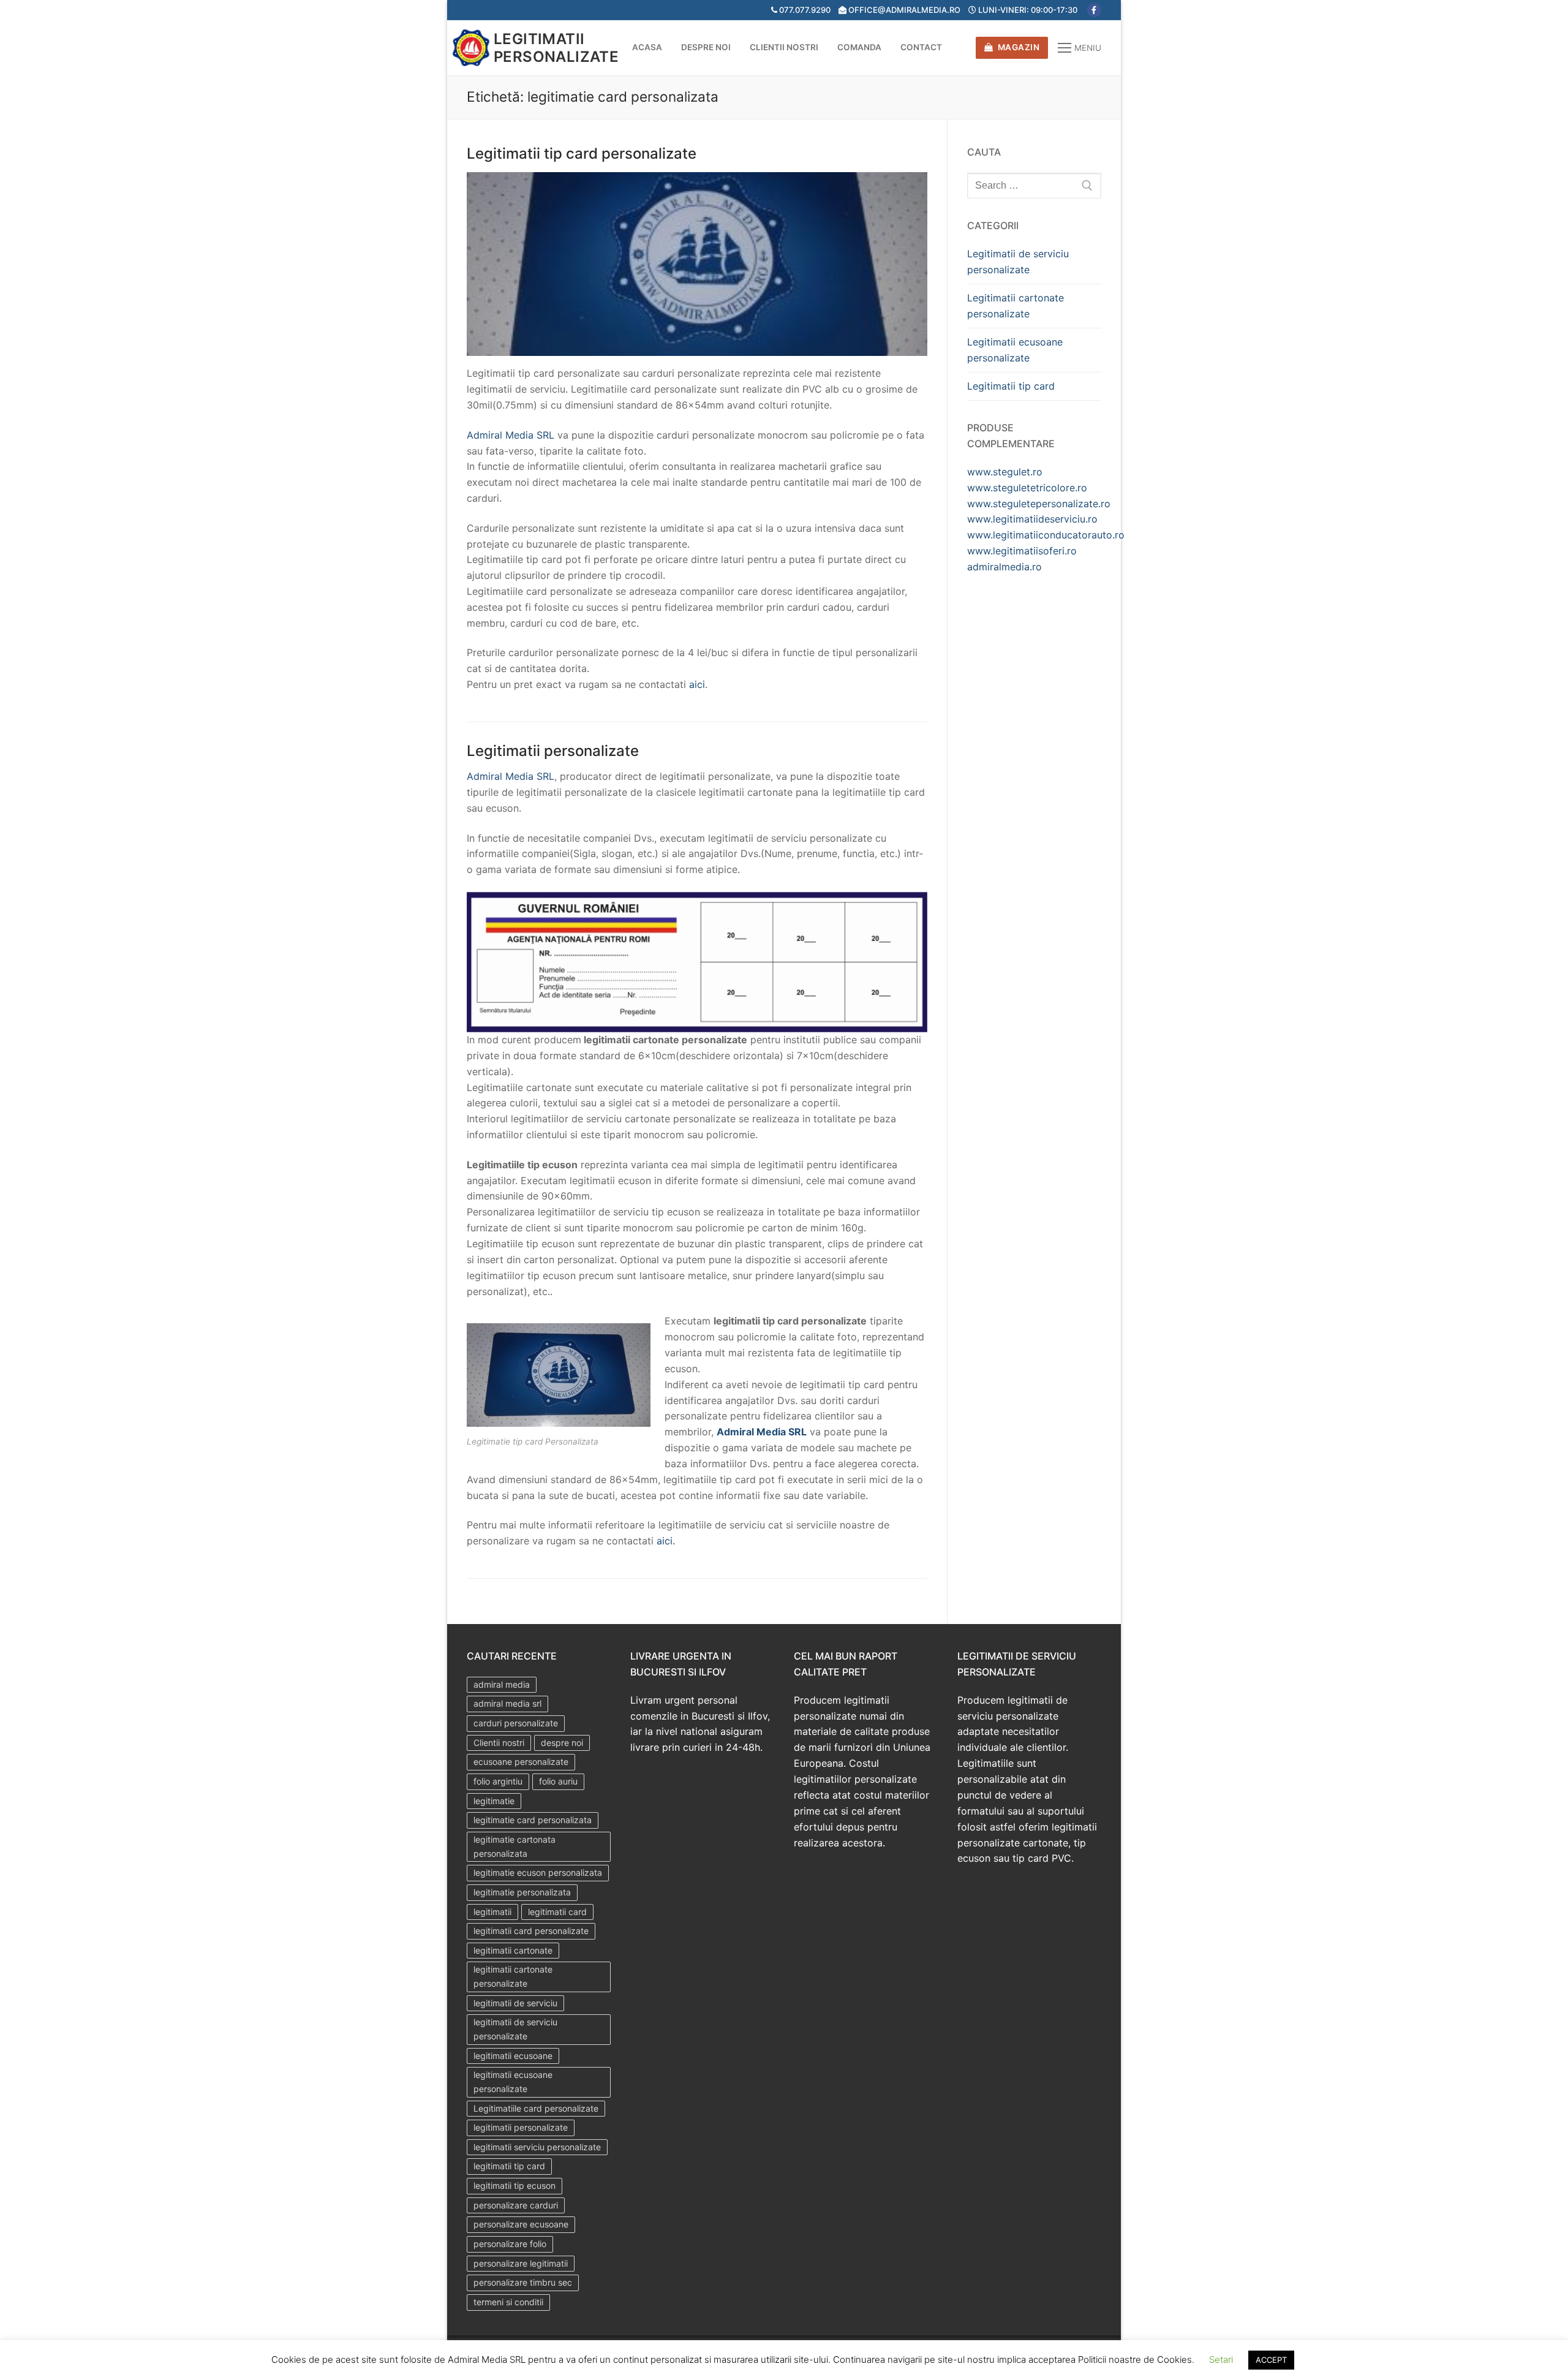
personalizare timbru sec (523, 2282)
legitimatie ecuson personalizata (538, 1872)
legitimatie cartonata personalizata (514, 1846)
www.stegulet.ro (1005, 472)
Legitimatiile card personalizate (536, 2108)
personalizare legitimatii (521, 2263)
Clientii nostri (499, 1743)
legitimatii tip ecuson (514, 2185)
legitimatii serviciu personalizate (537, 2147)
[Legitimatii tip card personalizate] (697, 264)
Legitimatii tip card (1011, 386)
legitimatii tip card (509, 2166)
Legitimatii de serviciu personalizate (1018, 262)
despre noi (562, 1743)
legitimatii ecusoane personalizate (513, 2082)
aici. (666, 1541)
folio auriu (558, 1781)
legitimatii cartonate (513, 1950)
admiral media (502, 1684)
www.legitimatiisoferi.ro (1022, 551)
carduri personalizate (516, 1723)
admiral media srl (507, 1703)
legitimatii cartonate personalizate (513, 1976)
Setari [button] (1221, 2359)
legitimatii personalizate (521, 2127)
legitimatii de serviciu (515, 2003)
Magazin (1017, 47)
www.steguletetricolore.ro (1027, 488)
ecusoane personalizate (521, 1762)
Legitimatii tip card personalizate (582, 153)
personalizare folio (510, 2244)
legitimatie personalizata (522, 1892)
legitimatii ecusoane (513, 2056)
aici (697, 684)
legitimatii (492, 1912)
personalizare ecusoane (521, 2224)
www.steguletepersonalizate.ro (1039, 504)
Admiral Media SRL (511, 435)
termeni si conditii (508, 2302)
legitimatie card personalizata (533, 1820)
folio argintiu (498, 1781)
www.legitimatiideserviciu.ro (1032, 519)
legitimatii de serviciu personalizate (515, 2029)
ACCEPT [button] (1271, 2360)
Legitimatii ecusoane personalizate (1015, 350)
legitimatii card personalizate (531, 1931)
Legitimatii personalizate (556, 48)
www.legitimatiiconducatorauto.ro (1046, 535)
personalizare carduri (516, 2205)
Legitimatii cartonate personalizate (1016, 306)
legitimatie (494, 1801)
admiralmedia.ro (1005, 567)
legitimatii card (557, 1912)
